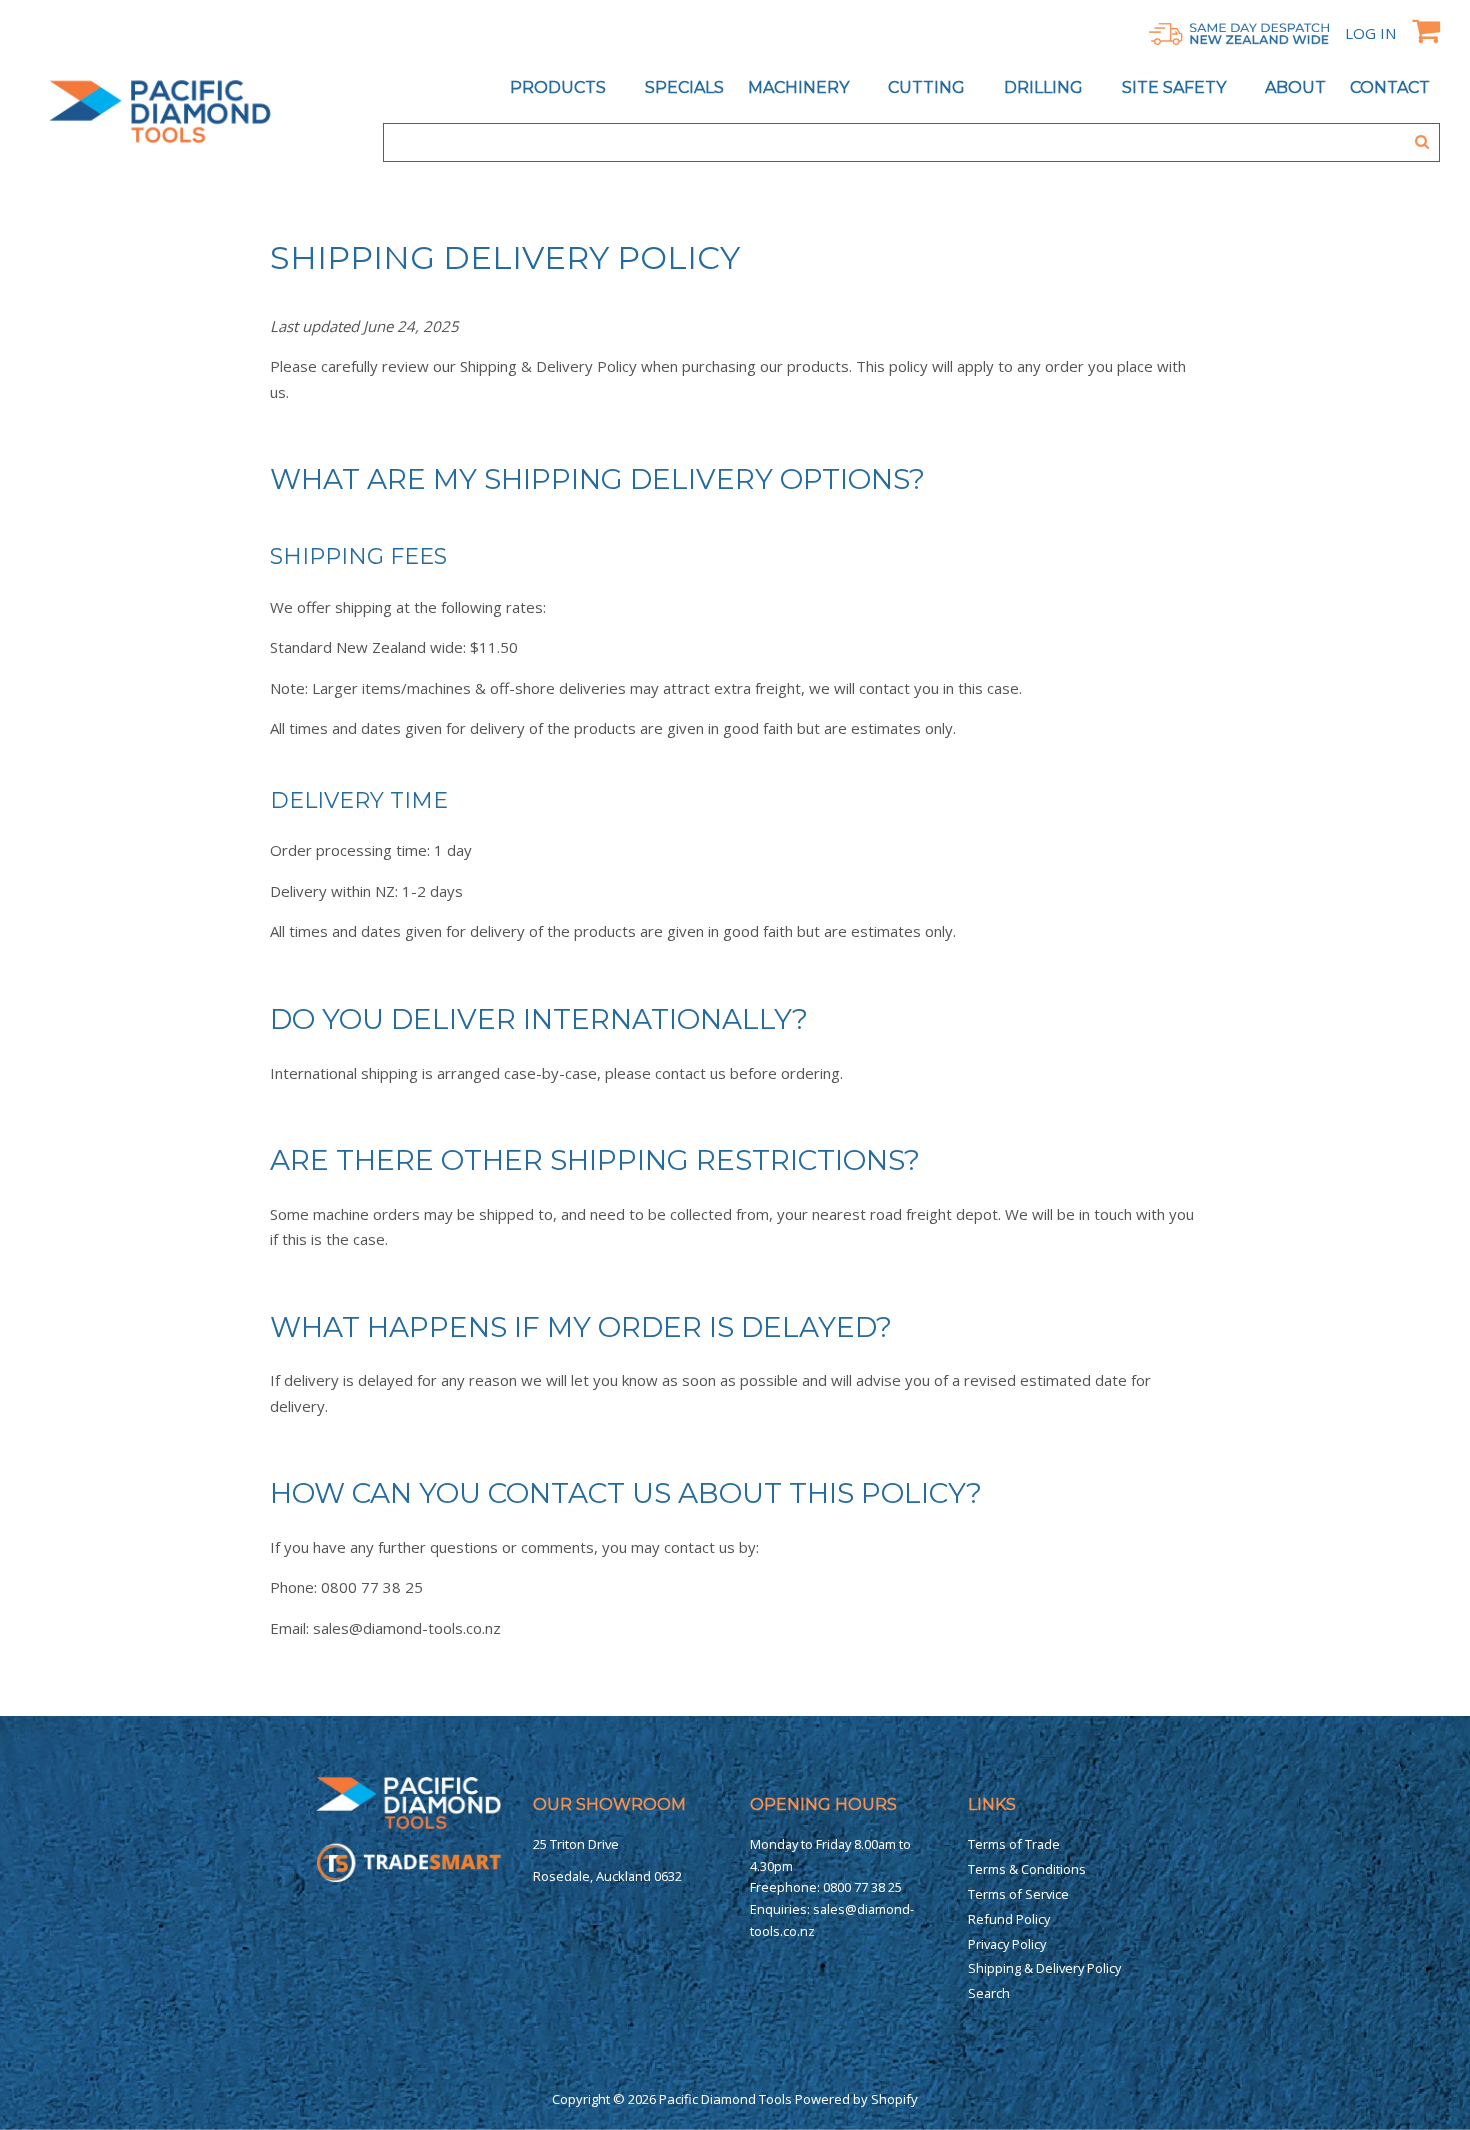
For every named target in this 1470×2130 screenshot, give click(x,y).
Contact (1390, 87)
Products (560, 87)
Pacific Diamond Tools (725, 2099)
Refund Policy (1009, 1919)
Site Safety (1176, 87)
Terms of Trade (1014, 1844)
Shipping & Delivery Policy (1044, 1968)
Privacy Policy (1007, 1944)
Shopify (894, 2099)
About (1295, 87)
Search (989, 1993)
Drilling (1045, 87)
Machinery (800, 87)
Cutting (928, 87)
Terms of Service (1018, 1894)
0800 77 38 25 (862, 1887)
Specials (684, 87)
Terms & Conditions (1027, 1869)
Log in (1370, 33)
